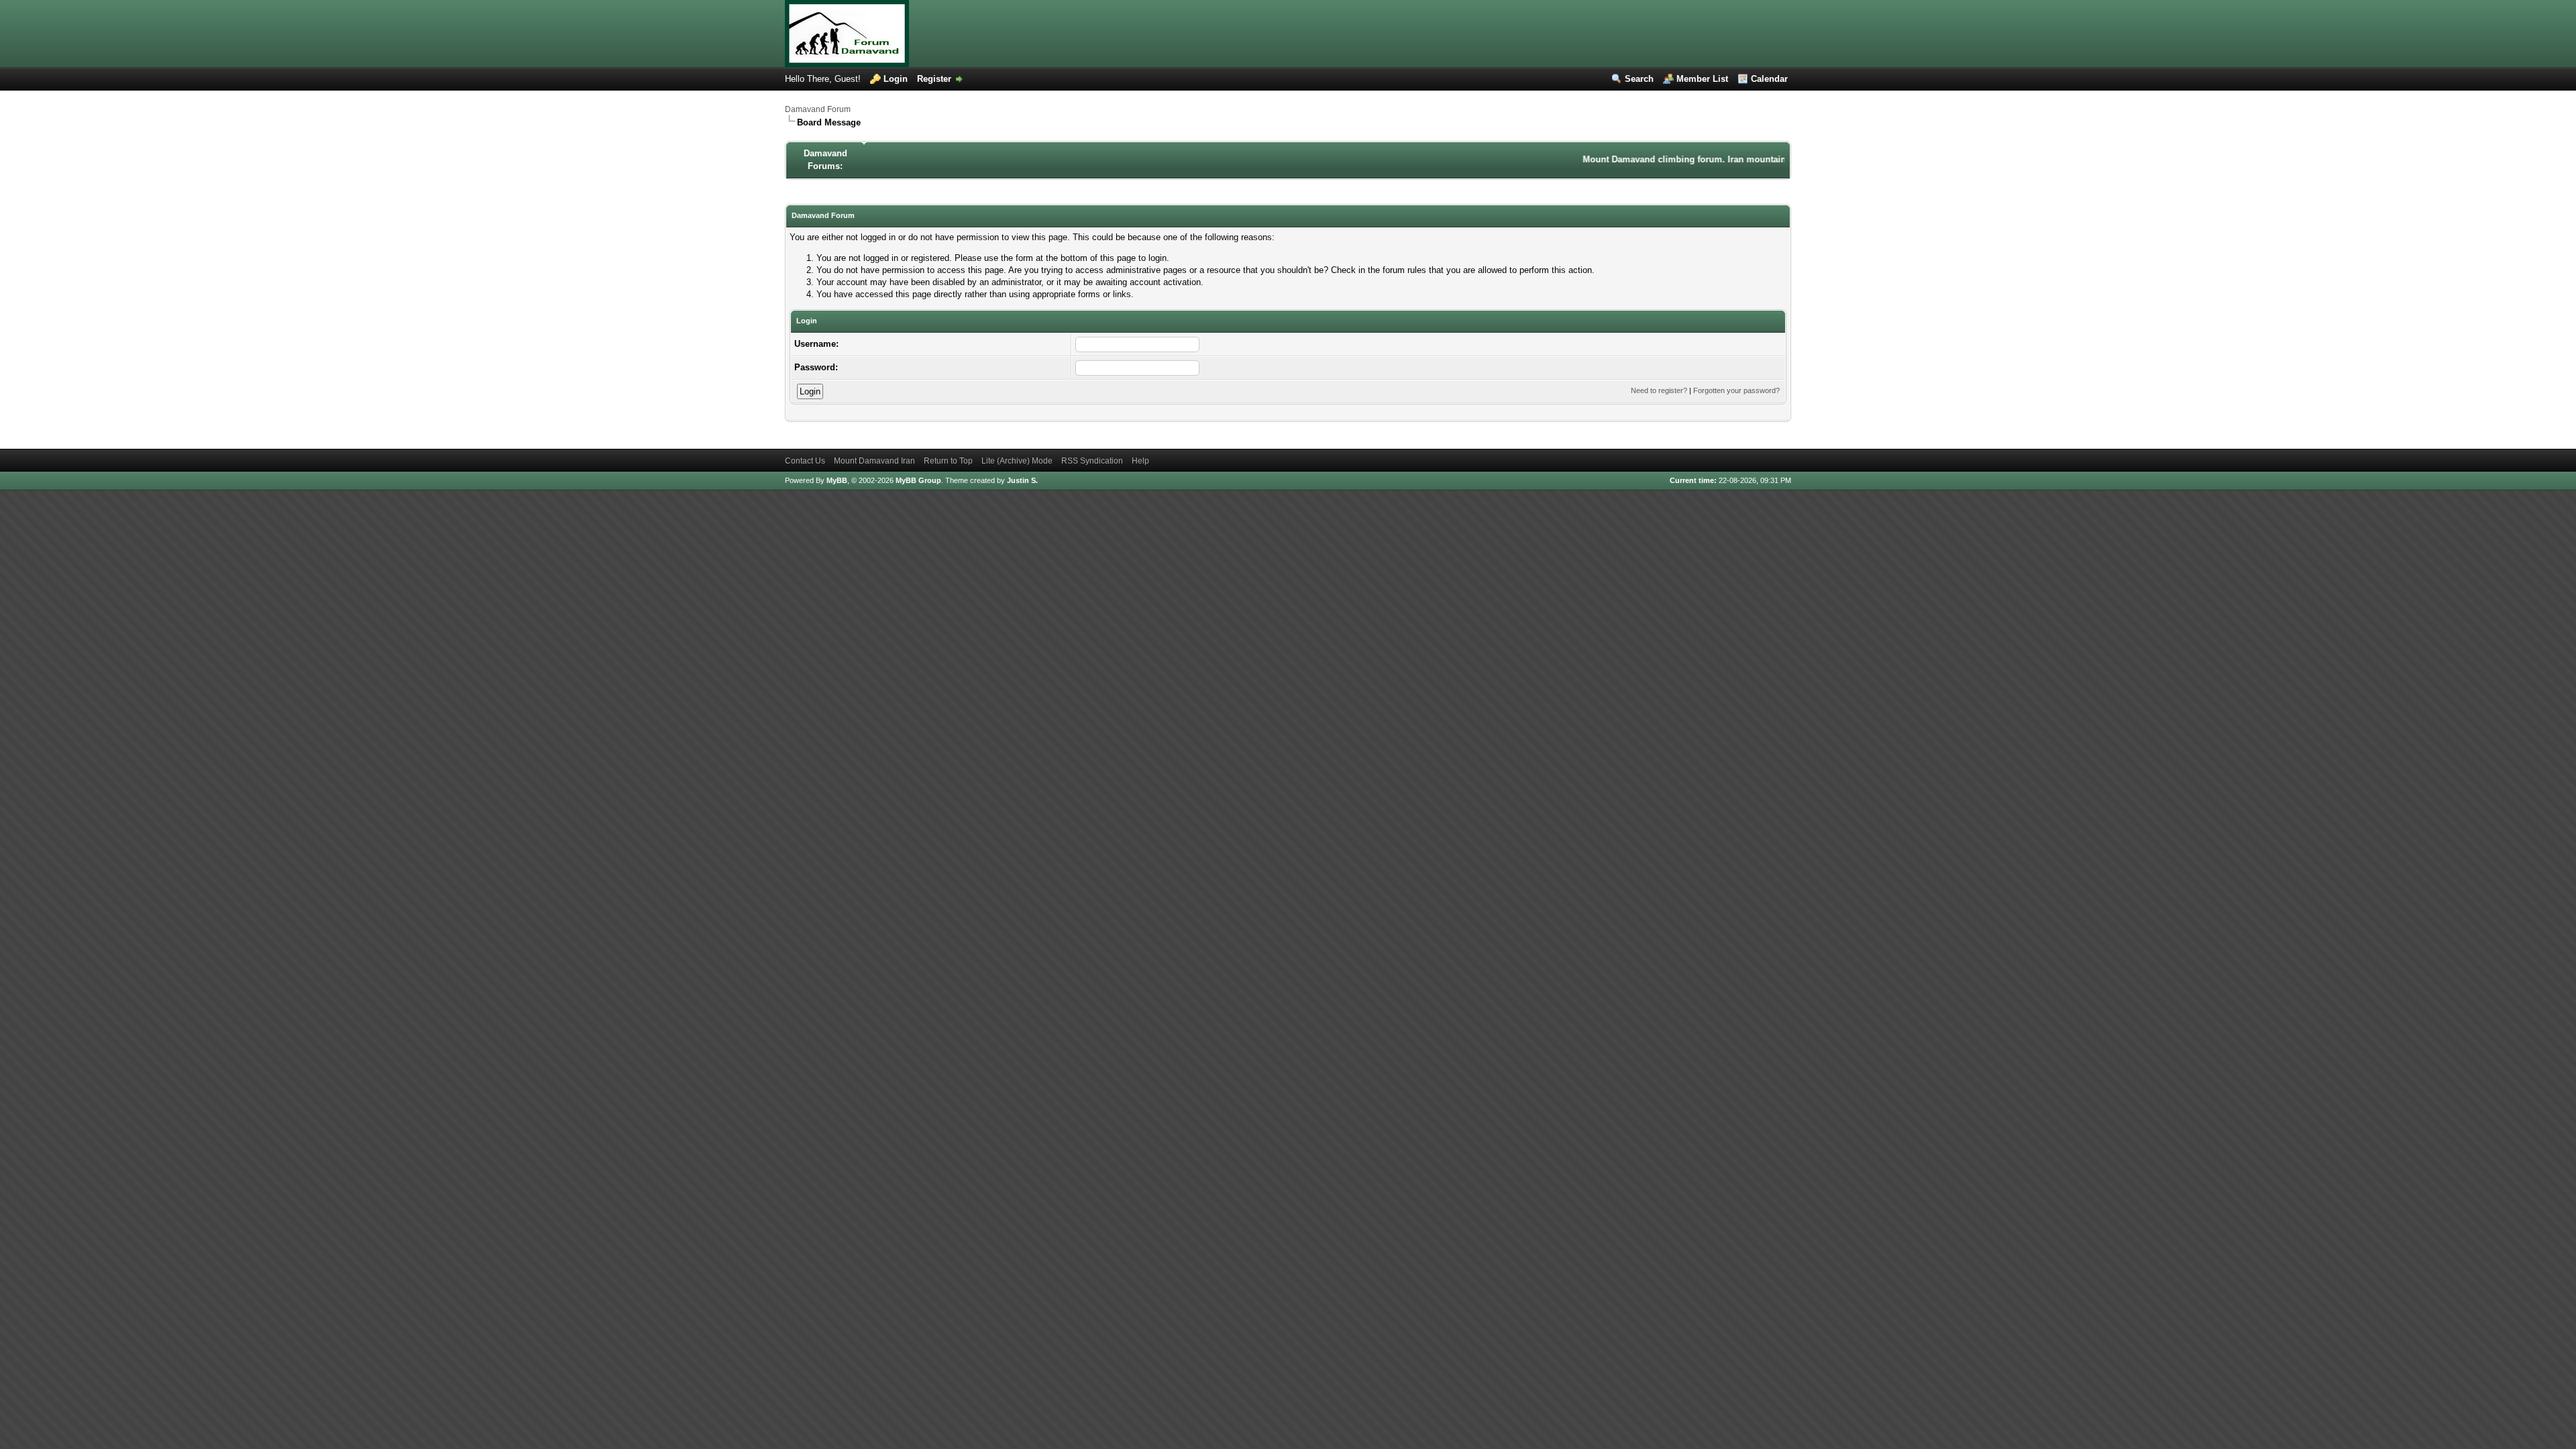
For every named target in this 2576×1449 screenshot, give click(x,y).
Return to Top (948, 461)
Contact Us (805, 461)
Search (1639, 79)
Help (1140, 461)
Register (934, 79)
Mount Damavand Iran (874, 461)
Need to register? (1659, 390)
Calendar (1769, 79)
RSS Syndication (1092, 461)
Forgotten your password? (1736, 390)
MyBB (837, 480)
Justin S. (1022, 480)
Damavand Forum (818, 109)
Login (896, 79)
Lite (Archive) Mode (1017, 461)
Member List (1702, 79)
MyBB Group (918, 480)
